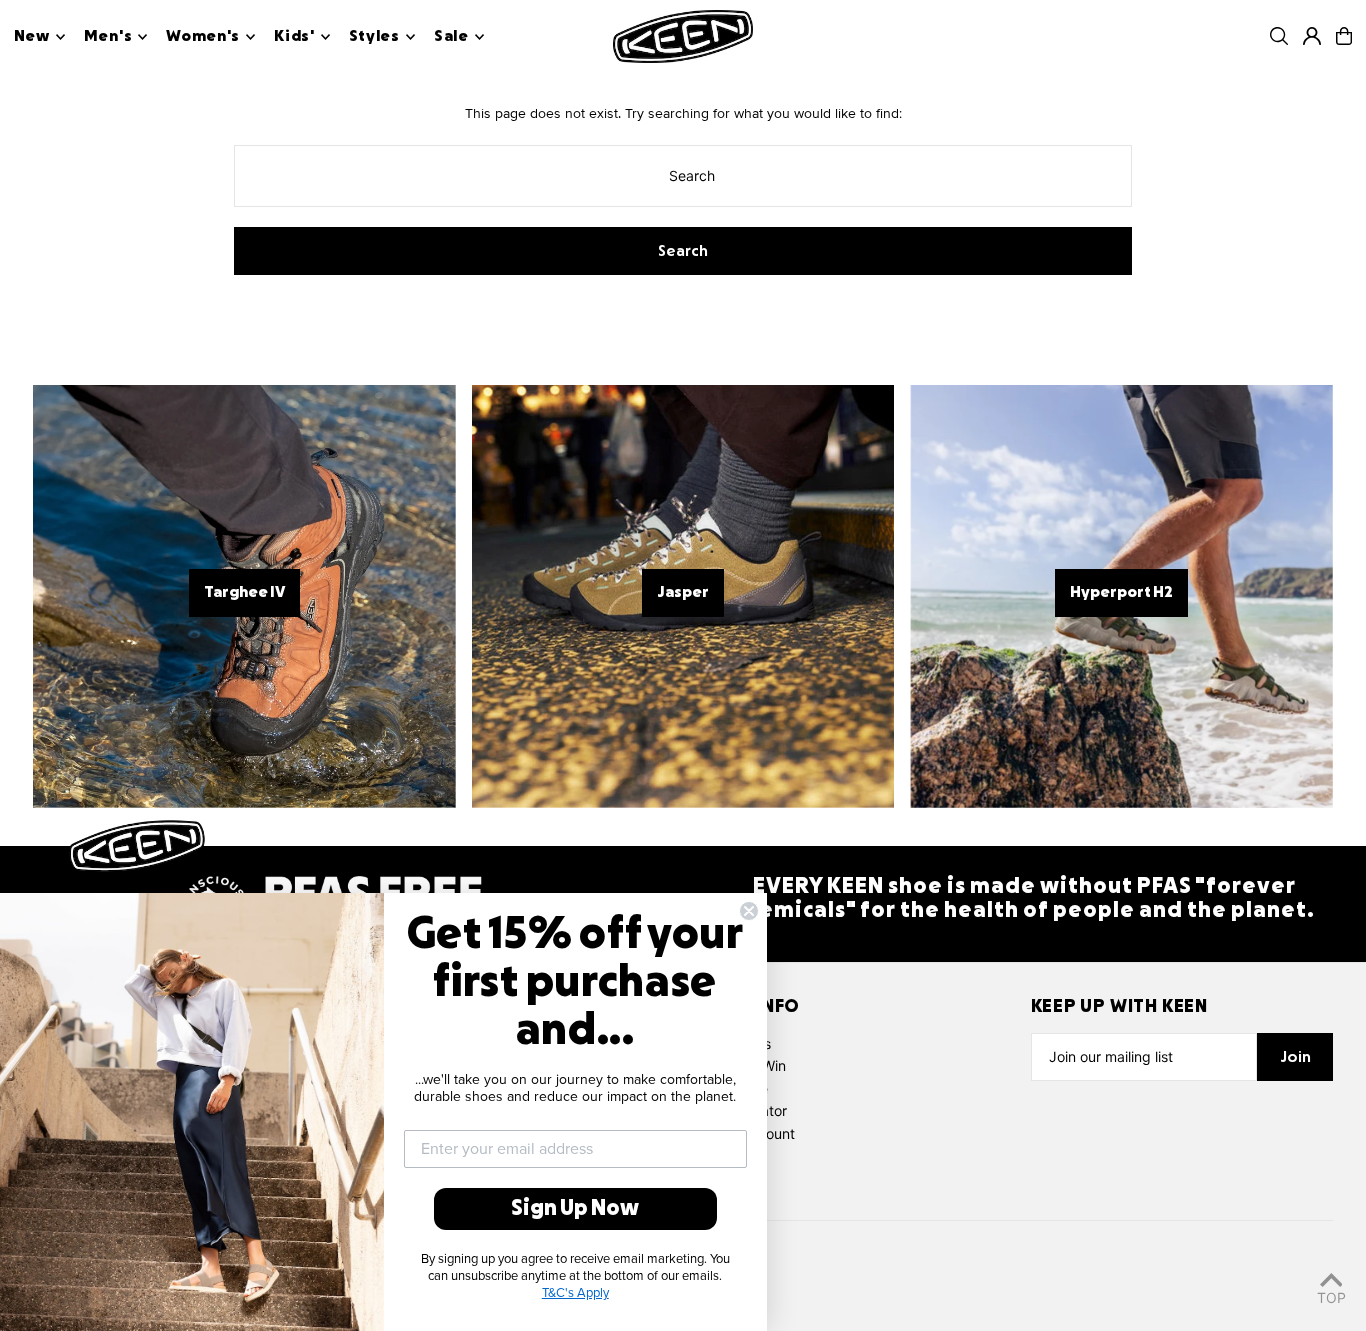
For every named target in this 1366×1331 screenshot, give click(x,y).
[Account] (1312, 36)
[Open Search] (1279, 36)
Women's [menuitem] (203, 37)
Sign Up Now (575, 1209)
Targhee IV (244, 593)
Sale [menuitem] (451, 37)
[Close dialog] (749, 911)
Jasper (683, 593)
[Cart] (1344, 36)
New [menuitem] (32, 37)
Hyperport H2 (1121, 593)
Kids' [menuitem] (294, 37)
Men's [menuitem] (108, 37)
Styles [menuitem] (374, 37)
